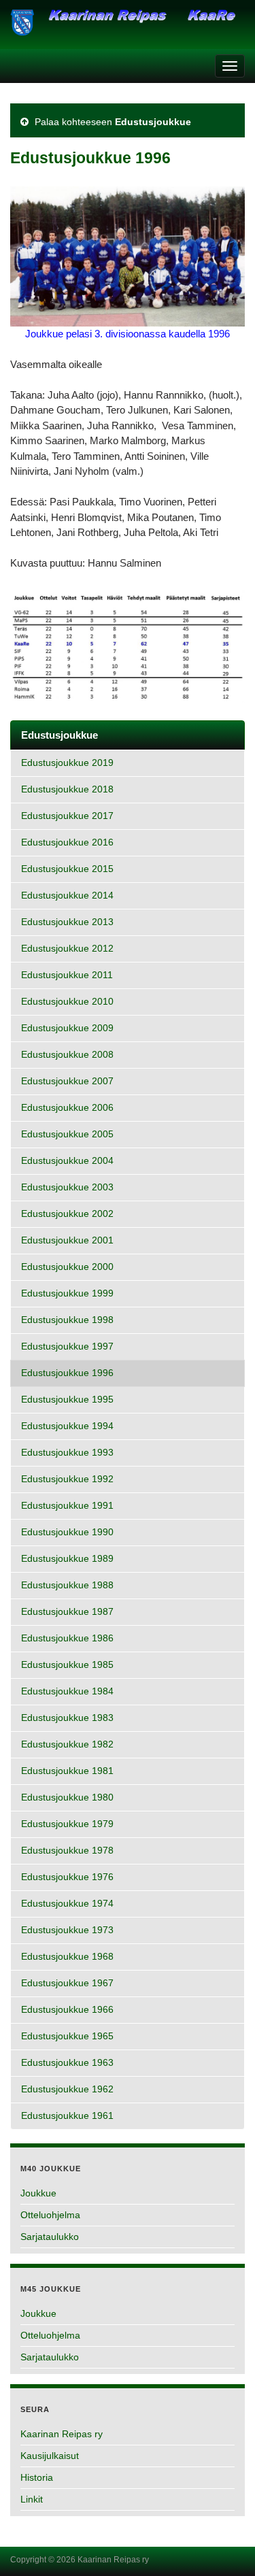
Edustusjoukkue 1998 (67, 1320)
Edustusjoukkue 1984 (67, 1691)
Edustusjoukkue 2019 (67, 763)
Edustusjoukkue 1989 (67, 1559)
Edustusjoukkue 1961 (67, 2116)
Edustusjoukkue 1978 (67, 1851)
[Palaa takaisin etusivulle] (128, 28)
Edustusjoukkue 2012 (67, 949)
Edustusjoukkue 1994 (67, 1426)
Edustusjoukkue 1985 (67, 1665)
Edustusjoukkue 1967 (67, 1983)
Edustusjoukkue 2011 (67, 975)
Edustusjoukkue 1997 (67, 1346)
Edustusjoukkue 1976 (67, 1877)
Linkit (32, 2499)
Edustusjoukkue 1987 (67, 1612)
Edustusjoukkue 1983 (67, 1718)
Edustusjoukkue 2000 (67, 1267)
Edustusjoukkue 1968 (67, 1957)
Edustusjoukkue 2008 (67, 1055)
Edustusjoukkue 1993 (67, 1453)
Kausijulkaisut (50, 2456)
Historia (37, 2477)
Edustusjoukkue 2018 (67, 789)
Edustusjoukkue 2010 (67, 1002)
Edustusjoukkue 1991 (67, 1506)
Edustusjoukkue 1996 (67, 1373)
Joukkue (38, 2193)
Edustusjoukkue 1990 (67, 1532)
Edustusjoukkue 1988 (67, 1585)
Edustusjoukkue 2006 (67, 1108)
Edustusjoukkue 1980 (67, 1797)
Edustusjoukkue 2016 (67, 842)
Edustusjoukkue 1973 (67, 1930)
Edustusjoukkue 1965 (67, 2036)
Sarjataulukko (50, 2237)
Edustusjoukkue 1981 (67, 1771)
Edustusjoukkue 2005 (67, 1134)
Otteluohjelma (50, 2215)
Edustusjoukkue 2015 (67, 869)
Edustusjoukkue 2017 (67, 816)
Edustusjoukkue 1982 (67, 1744)
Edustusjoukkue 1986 (67, 1638)
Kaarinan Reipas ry (62, 2434)
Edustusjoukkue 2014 (67, 896)
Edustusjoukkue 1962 (67, 2089)
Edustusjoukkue (153, 122)
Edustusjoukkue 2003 (67, 1187)
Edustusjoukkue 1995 (67, 1400)
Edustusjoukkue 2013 (67, 922)
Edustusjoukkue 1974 (67, 1904)
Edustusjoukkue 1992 (67, 1479)
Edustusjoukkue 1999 (67, 1293)
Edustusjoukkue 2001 (67, 1240)
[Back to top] (224, 2545)
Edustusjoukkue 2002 (67, 1214)
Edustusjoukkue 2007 (67, 1081)
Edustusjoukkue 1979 (67, 1824)
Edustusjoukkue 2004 (67, 1161)
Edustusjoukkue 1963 (67, 2063)
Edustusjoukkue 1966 (67, 2010)
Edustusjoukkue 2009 (67, 1028)
